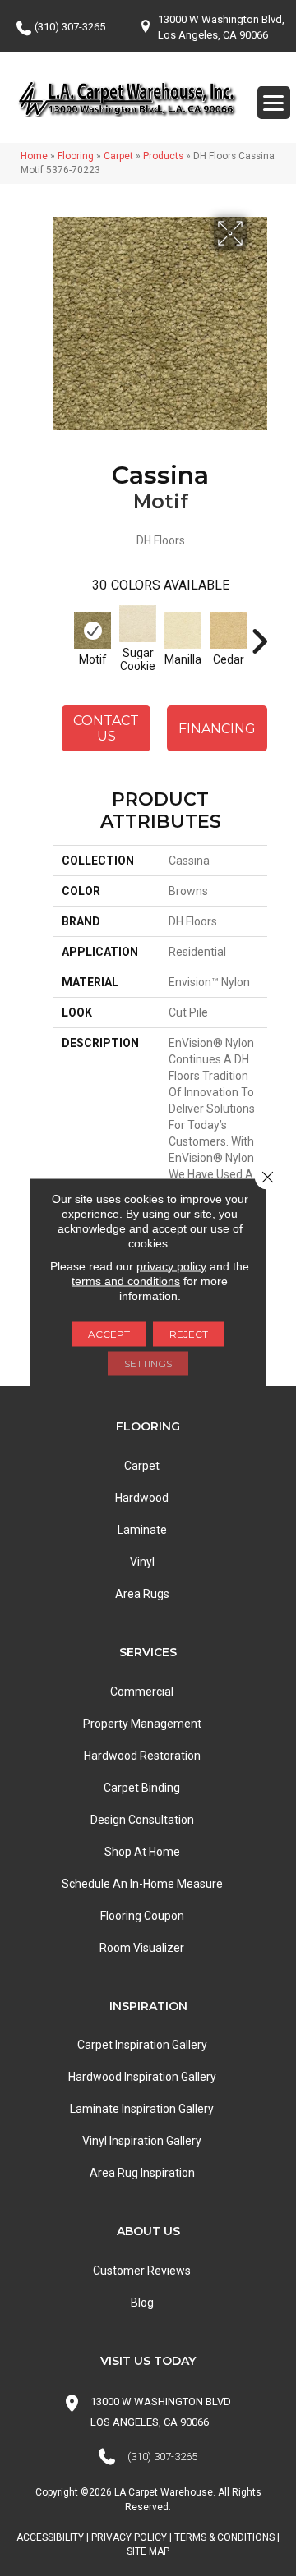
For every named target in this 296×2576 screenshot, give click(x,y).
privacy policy (171, 1265)
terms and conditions (126, 1280)
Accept (109, 1333)
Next (259, 633)
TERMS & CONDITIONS (224, 2537)
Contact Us (106, 728)
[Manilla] (183, 630)
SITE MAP (148, 2551)
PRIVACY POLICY (129, 2537)
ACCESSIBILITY (50, 2537)
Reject (189, 1333)
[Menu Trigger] (274, 103)
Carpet (118, 156)
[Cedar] (228, 630)
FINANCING (217, 729)
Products (163, 156)
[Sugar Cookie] (138, 624)
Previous (62, 633)
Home (34, 156)
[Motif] (92, 630)
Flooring (76, 156)
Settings (148, 1363)
